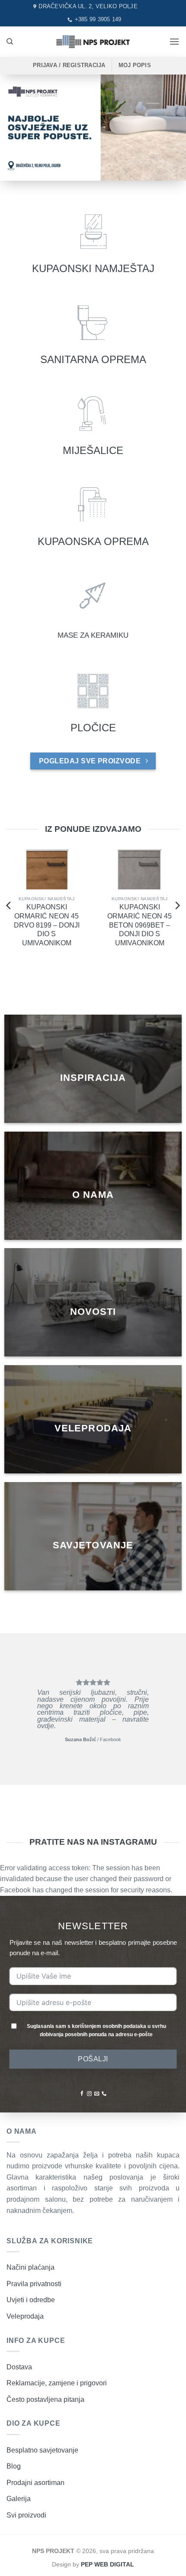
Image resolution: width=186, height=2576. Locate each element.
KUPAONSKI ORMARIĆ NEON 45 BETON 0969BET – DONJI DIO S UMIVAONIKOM (139, 925)
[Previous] (9, 905)
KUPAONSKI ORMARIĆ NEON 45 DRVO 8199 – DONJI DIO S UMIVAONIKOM (47, 925)
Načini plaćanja (30, 2267)
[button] (174, 41)
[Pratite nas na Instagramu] (89, 2094)
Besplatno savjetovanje (42, 2450)
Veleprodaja (25, 2316)
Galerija (19, 2499)
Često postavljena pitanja (45, 2399)
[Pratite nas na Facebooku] (82, 2094)
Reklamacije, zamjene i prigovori (57, 2383)
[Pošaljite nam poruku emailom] (97, 2094)
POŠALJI (93, 2059)
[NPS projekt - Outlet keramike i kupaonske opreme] (93, 41)
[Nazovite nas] (104, 2094)
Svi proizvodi (26, 2515)
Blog (14, 2466)
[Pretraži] (10, 42)
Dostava (19, 2367)
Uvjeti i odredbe (31, 2300)
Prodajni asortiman (35, 2483)
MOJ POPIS (135, 65)
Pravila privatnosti (34, 2284)
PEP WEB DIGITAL (107, 2564)
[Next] (177, 905)
